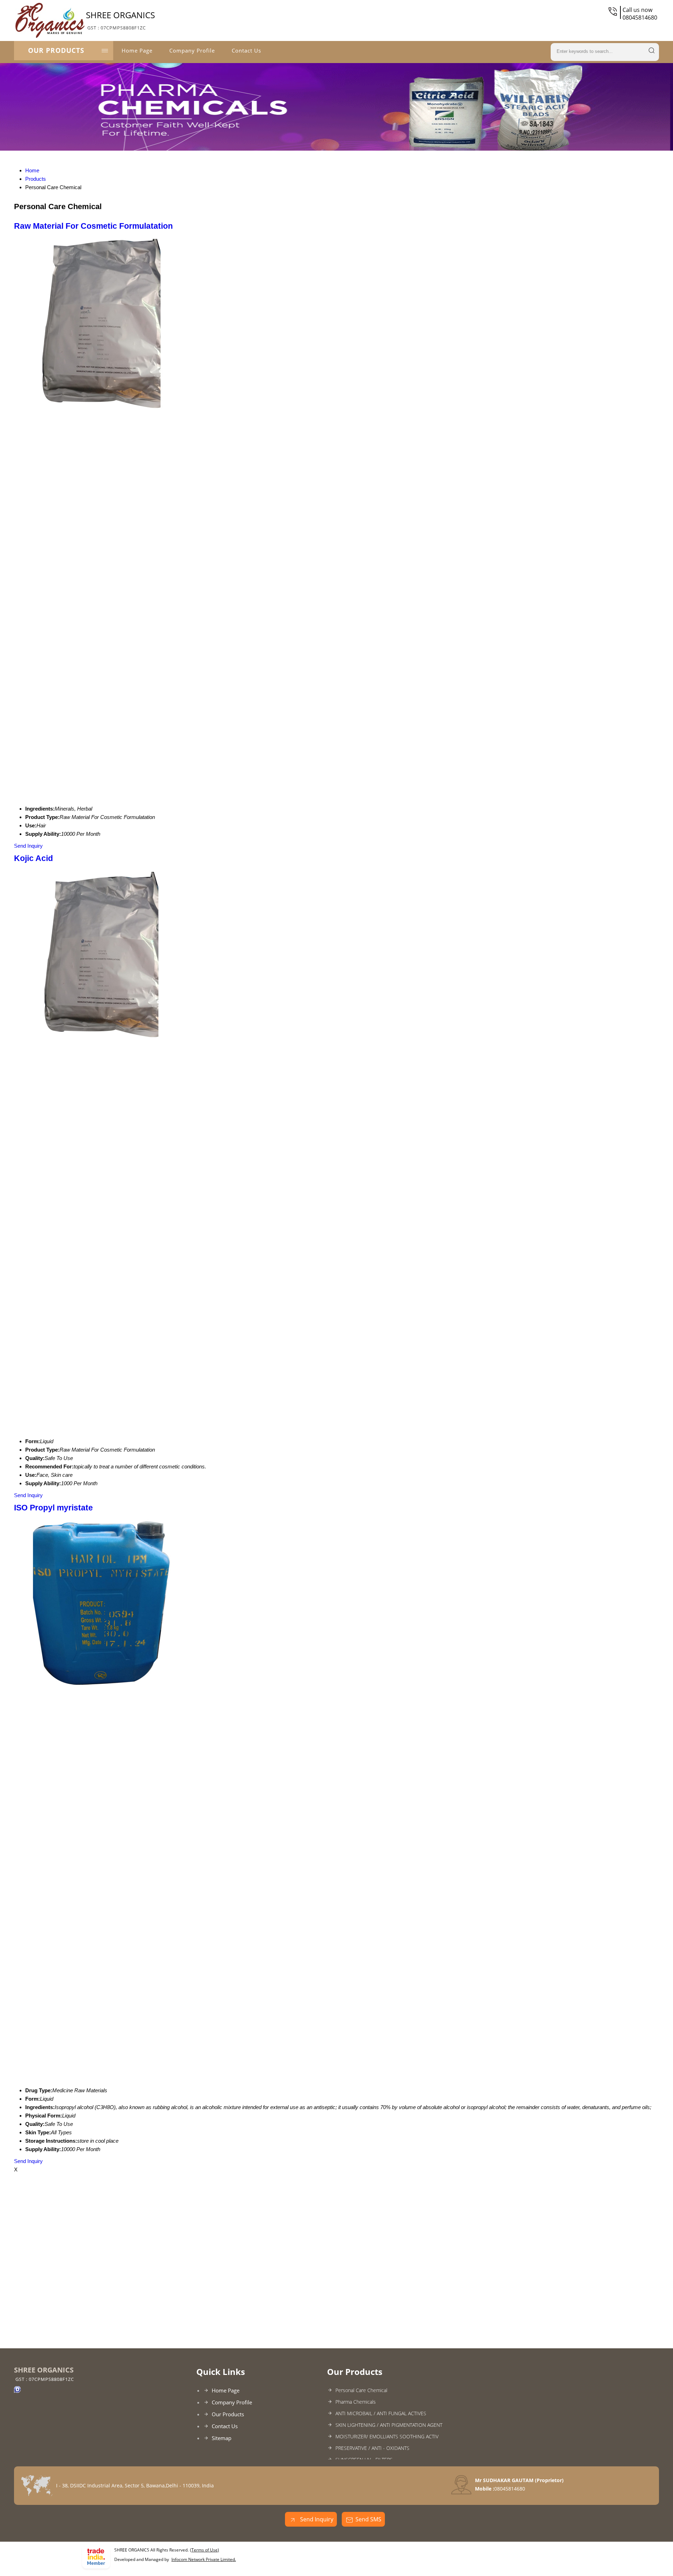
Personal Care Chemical (361, 2390)
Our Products (56, 50)
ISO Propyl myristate (53, 1508)
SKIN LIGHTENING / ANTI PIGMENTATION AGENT (389, 2425)
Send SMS (368, 2519)
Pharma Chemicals (356, 2402)
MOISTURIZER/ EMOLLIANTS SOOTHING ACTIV (387, 2436)
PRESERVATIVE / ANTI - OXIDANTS (372, 2448)
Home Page (137, 50)
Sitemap (222, 2438)
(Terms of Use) (205, 2550)
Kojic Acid (33, 858)
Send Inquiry (28, 846)
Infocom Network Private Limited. (204, 2559)
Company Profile (192, 50)
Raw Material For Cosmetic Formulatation (93, 226)
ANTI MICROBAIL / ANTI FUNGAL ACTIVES (381, 2413)
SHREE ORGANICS (120, 20)
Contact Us (246, 50)
